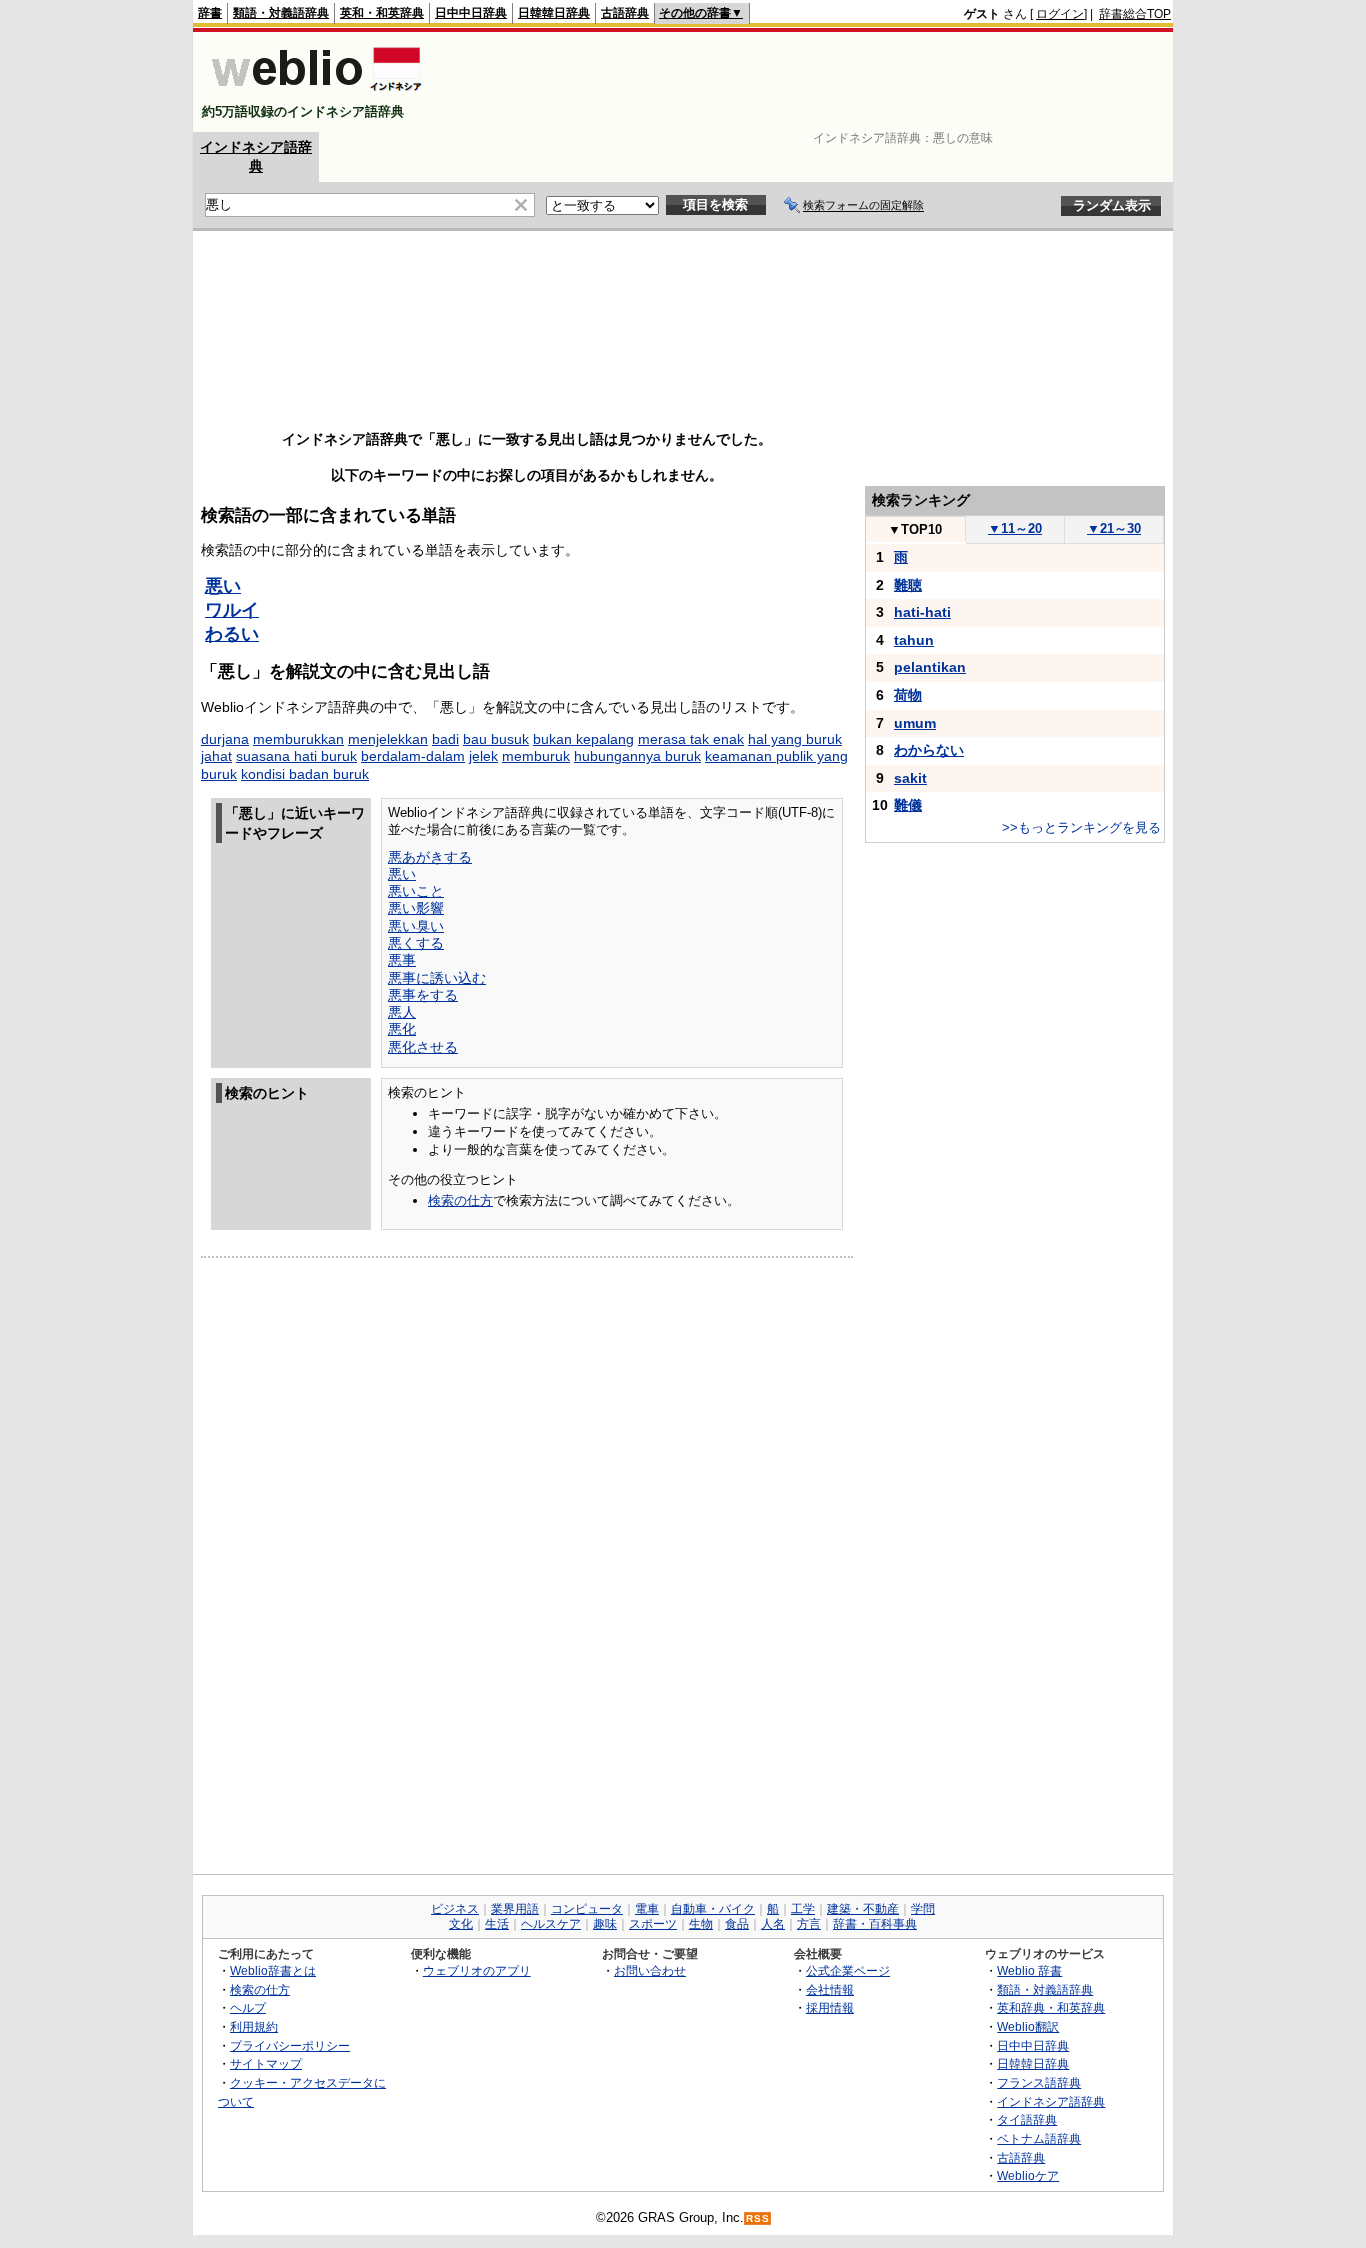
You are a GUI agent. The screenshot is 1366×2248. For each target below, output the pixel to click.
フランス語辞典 (1039, 2082)
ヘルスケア (551, 1924)
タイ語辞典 (1027, 2119)
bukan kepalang (583, 739)
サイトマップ (266, 2063)
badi (445, 739)
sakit (910, 778)
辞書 (210, 13)
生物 (701, 1924)
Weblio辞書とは (273, 1970)
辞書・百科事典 (875, 1924)
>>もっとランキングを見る (1081, 827)
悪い (223, 586)
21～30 (1114, 528)
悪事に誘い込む (437, 978)
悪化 (402, 1029)
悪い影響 (416, 908)
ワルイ (232, 610)
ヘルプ (248, 2007)
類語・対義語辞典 (281, 13)
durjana (225, 739)
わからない (929, 750)
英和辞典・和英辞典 (1051, 2007)
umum (915, 723)
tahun (914, 640)
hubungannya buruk (637, 756)
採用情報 (830, 2007)
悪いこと (416, 891)
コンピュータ (587, 1909)
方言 (809, 1924)
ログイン (1060, 14)
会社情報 (830, 1989)
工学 (803, 1909)
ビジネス (455, 1909)
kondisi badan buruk (305, 774)
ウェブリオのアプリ (477, 1970)
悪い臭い (416, 926)
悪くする (416, 943)
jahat (216, 756)
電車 (647, 1909)
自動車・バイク (713, 1909)
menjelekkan (388, 739)
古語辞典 (625, 13)
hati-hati (922, 612)
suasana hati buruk (296, 756)
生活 (497, 1924)
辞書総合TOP (1135, 14)
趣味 (605, 1924)
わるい (232, 634)
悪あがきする (430, 857)
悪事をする (423, 995)
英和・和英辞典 (382, 13)
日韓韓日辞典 (554, 13)
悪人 (402, 1012)
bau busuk (496, 739)
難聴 (908, 585)
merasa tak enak (691, 739)
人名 (773, 1924)
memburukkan (298, 739)
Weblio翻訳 (1028, 2026)
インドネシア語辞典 (1051, 2101)
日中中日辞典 (471, 13)
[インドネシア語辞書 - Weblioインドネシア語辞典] (314, 94)
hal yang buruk (795, 739)
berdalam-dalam (413, 756)
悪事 (402, 960)
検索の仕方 (460, 1200)
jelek (483, 756)
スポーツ (653, 1924)
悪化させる (423, 1047)
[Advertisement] (807, 82)
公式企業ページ (848, 1970)
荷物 (908, 695)
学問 (923, 1909)
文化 (461, 1924)
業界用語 (515, 1909)
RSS (758, 2218)
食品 (737, 1924)
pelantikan (930, 667)
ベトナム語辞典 (1039, 2138)
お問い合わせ (650, 1970)
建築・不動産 (863, 1909)
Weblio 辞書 (1029, 1970)
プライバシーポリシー (290, 2045)
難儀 (908, 805)
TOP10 (915, 529)
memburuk (536, 756)
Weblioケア (1028, 2175)
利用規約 (254, 2026)
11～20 (1015, 528)
